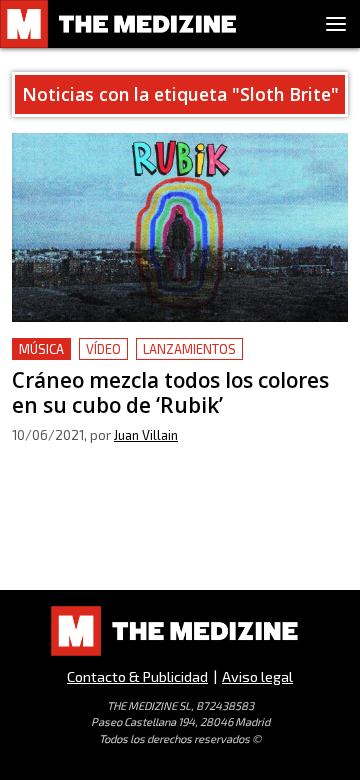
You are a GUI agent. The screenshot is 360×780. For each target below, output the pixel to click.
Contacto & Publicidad (137, 676)
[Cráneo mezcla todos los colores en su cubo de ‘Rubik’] (180, 227)
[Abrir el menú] (336, 24)
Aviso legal (257, 676)
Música (41, 349)
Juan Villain (146, 435)
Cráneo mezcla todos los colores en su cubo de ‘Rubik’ (171, 361)
